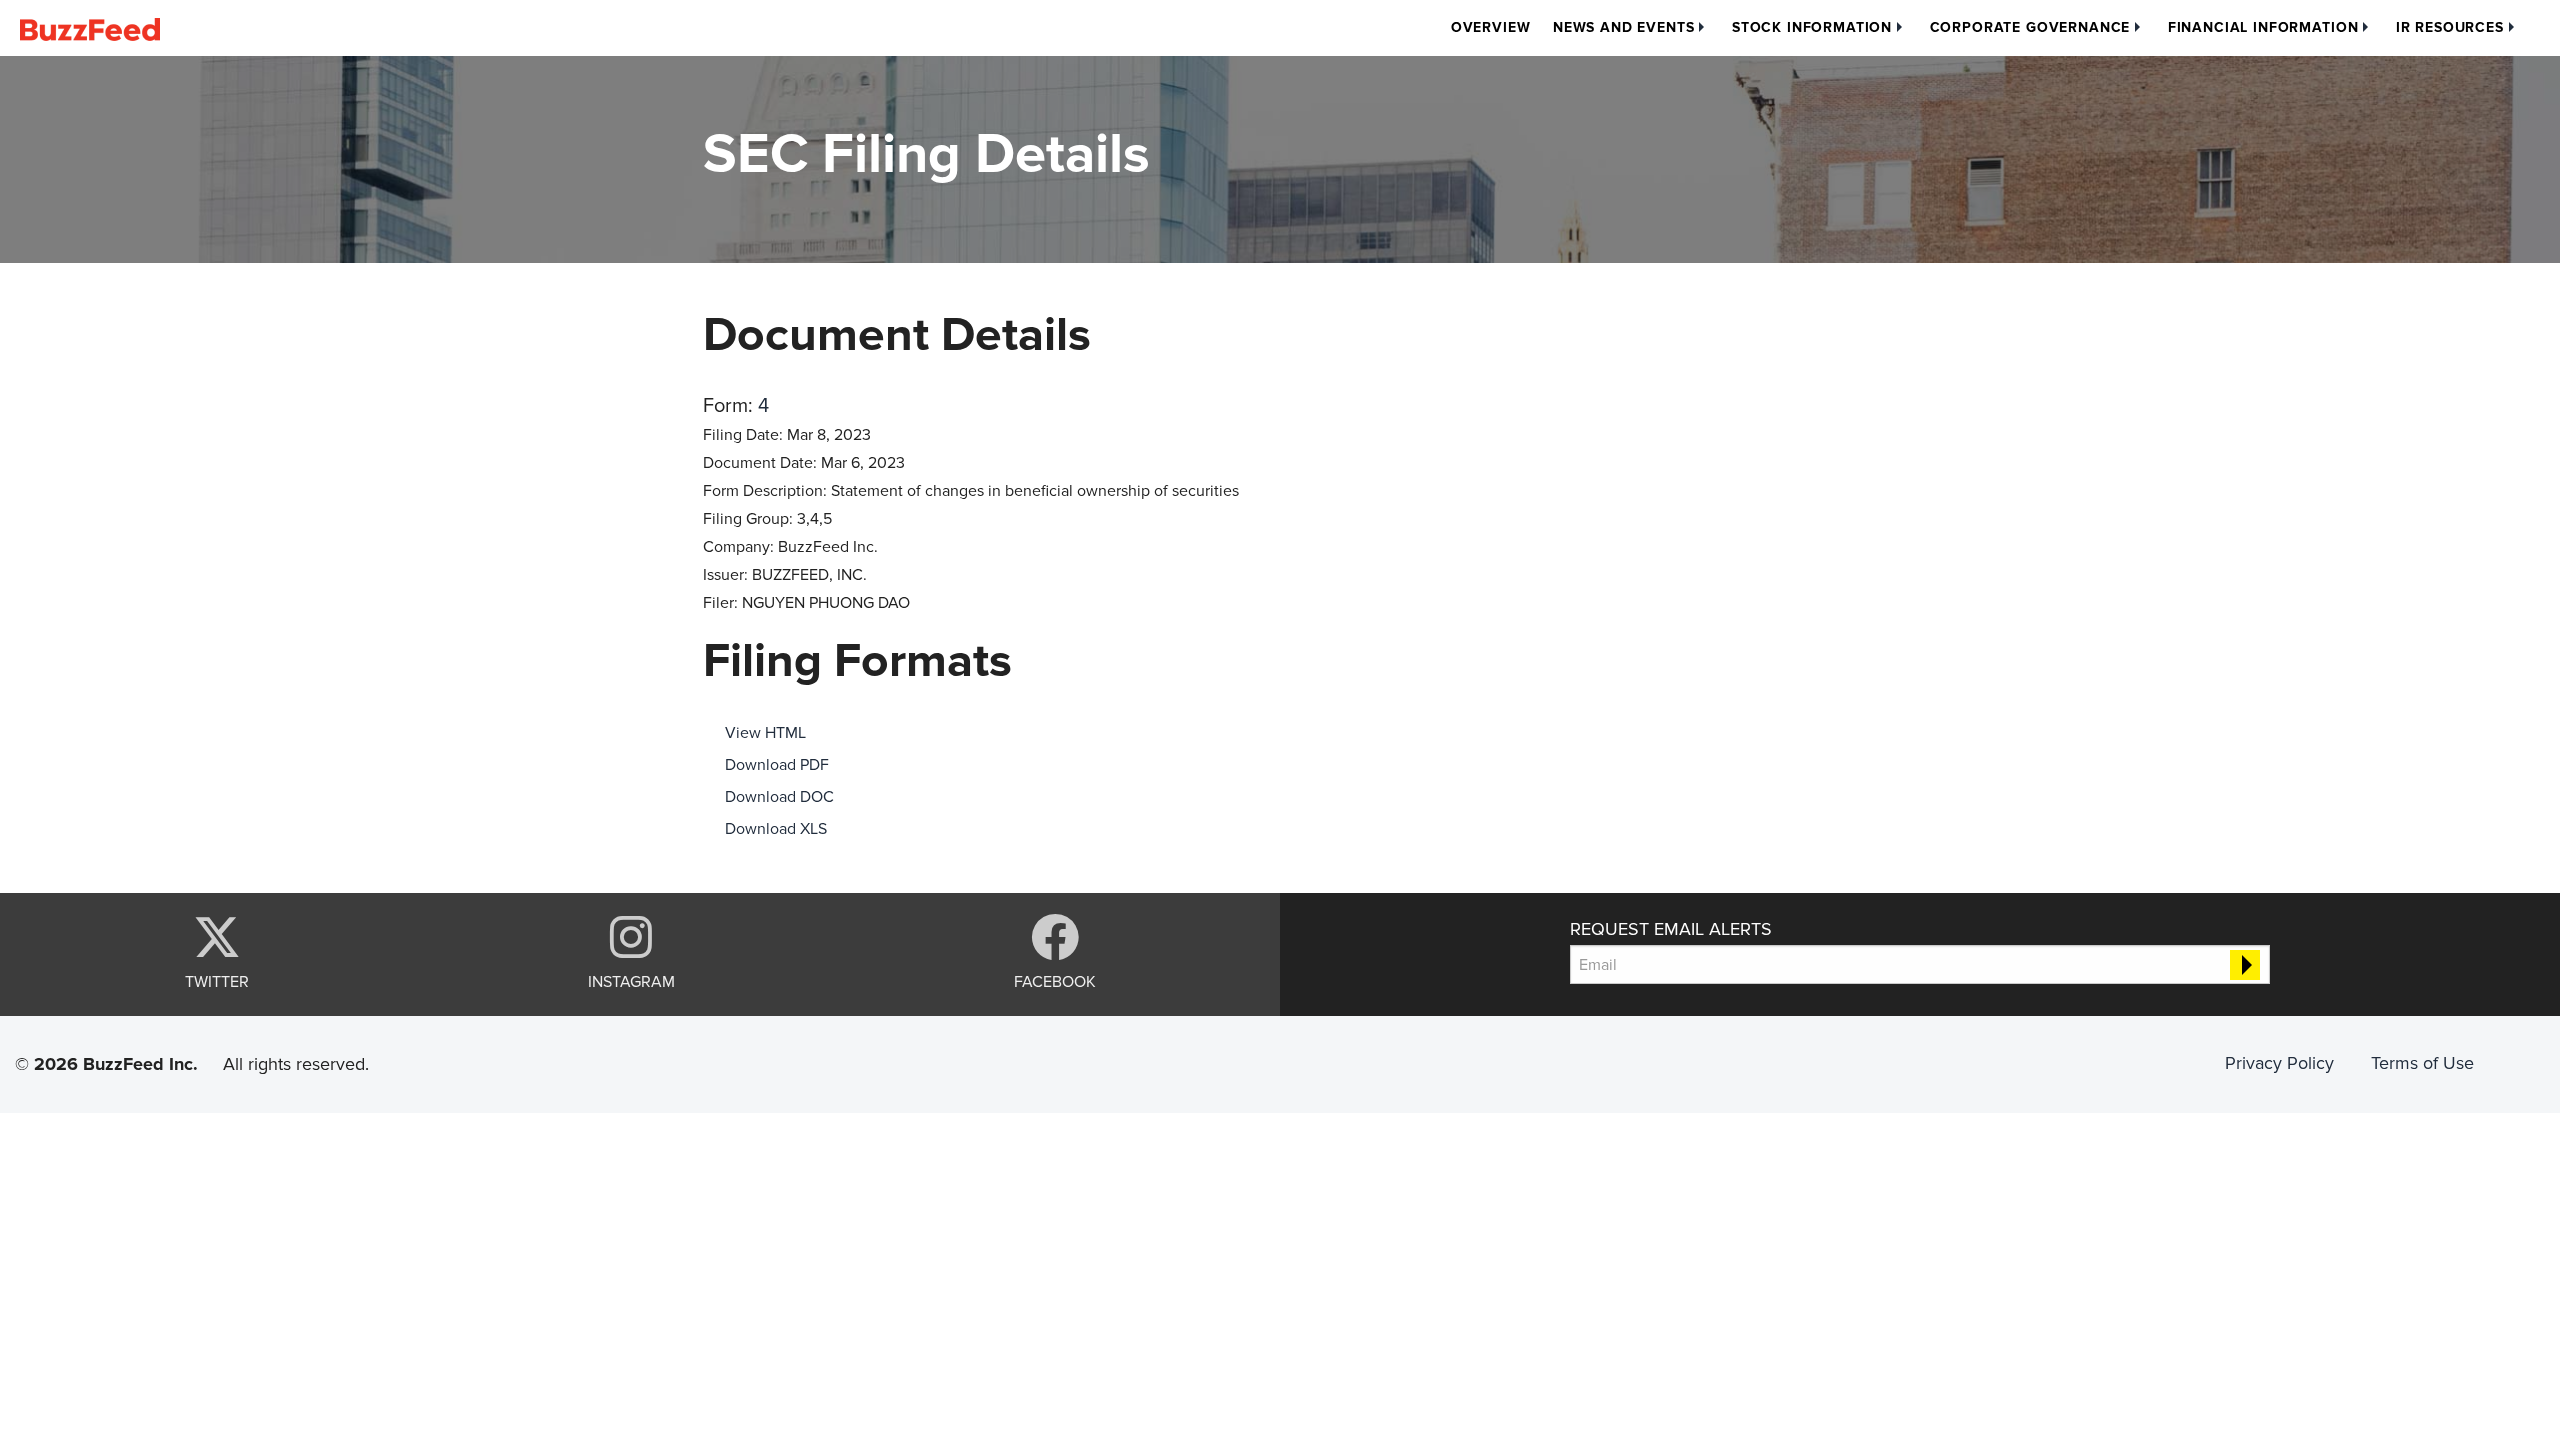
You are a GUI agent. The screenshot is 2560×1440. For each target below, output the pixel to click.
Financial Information (2263, 27)
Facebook (1055, 981)
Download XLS (776, 829)
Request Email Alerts (1671, 929)
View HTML (765, 733)
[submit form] (2245, 965)
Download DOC (779, 797)
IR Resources (2450, 27)
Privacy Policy (2279, 1063)
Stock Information (1812, 27)
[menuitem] (1491, 28)
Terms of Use (2422, 1063)
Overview (1491, 27)
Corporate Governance (2030, 27)
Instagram (631, 981)
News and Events (1624, 27)
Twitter (217, 981)
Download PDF (777, 765)
